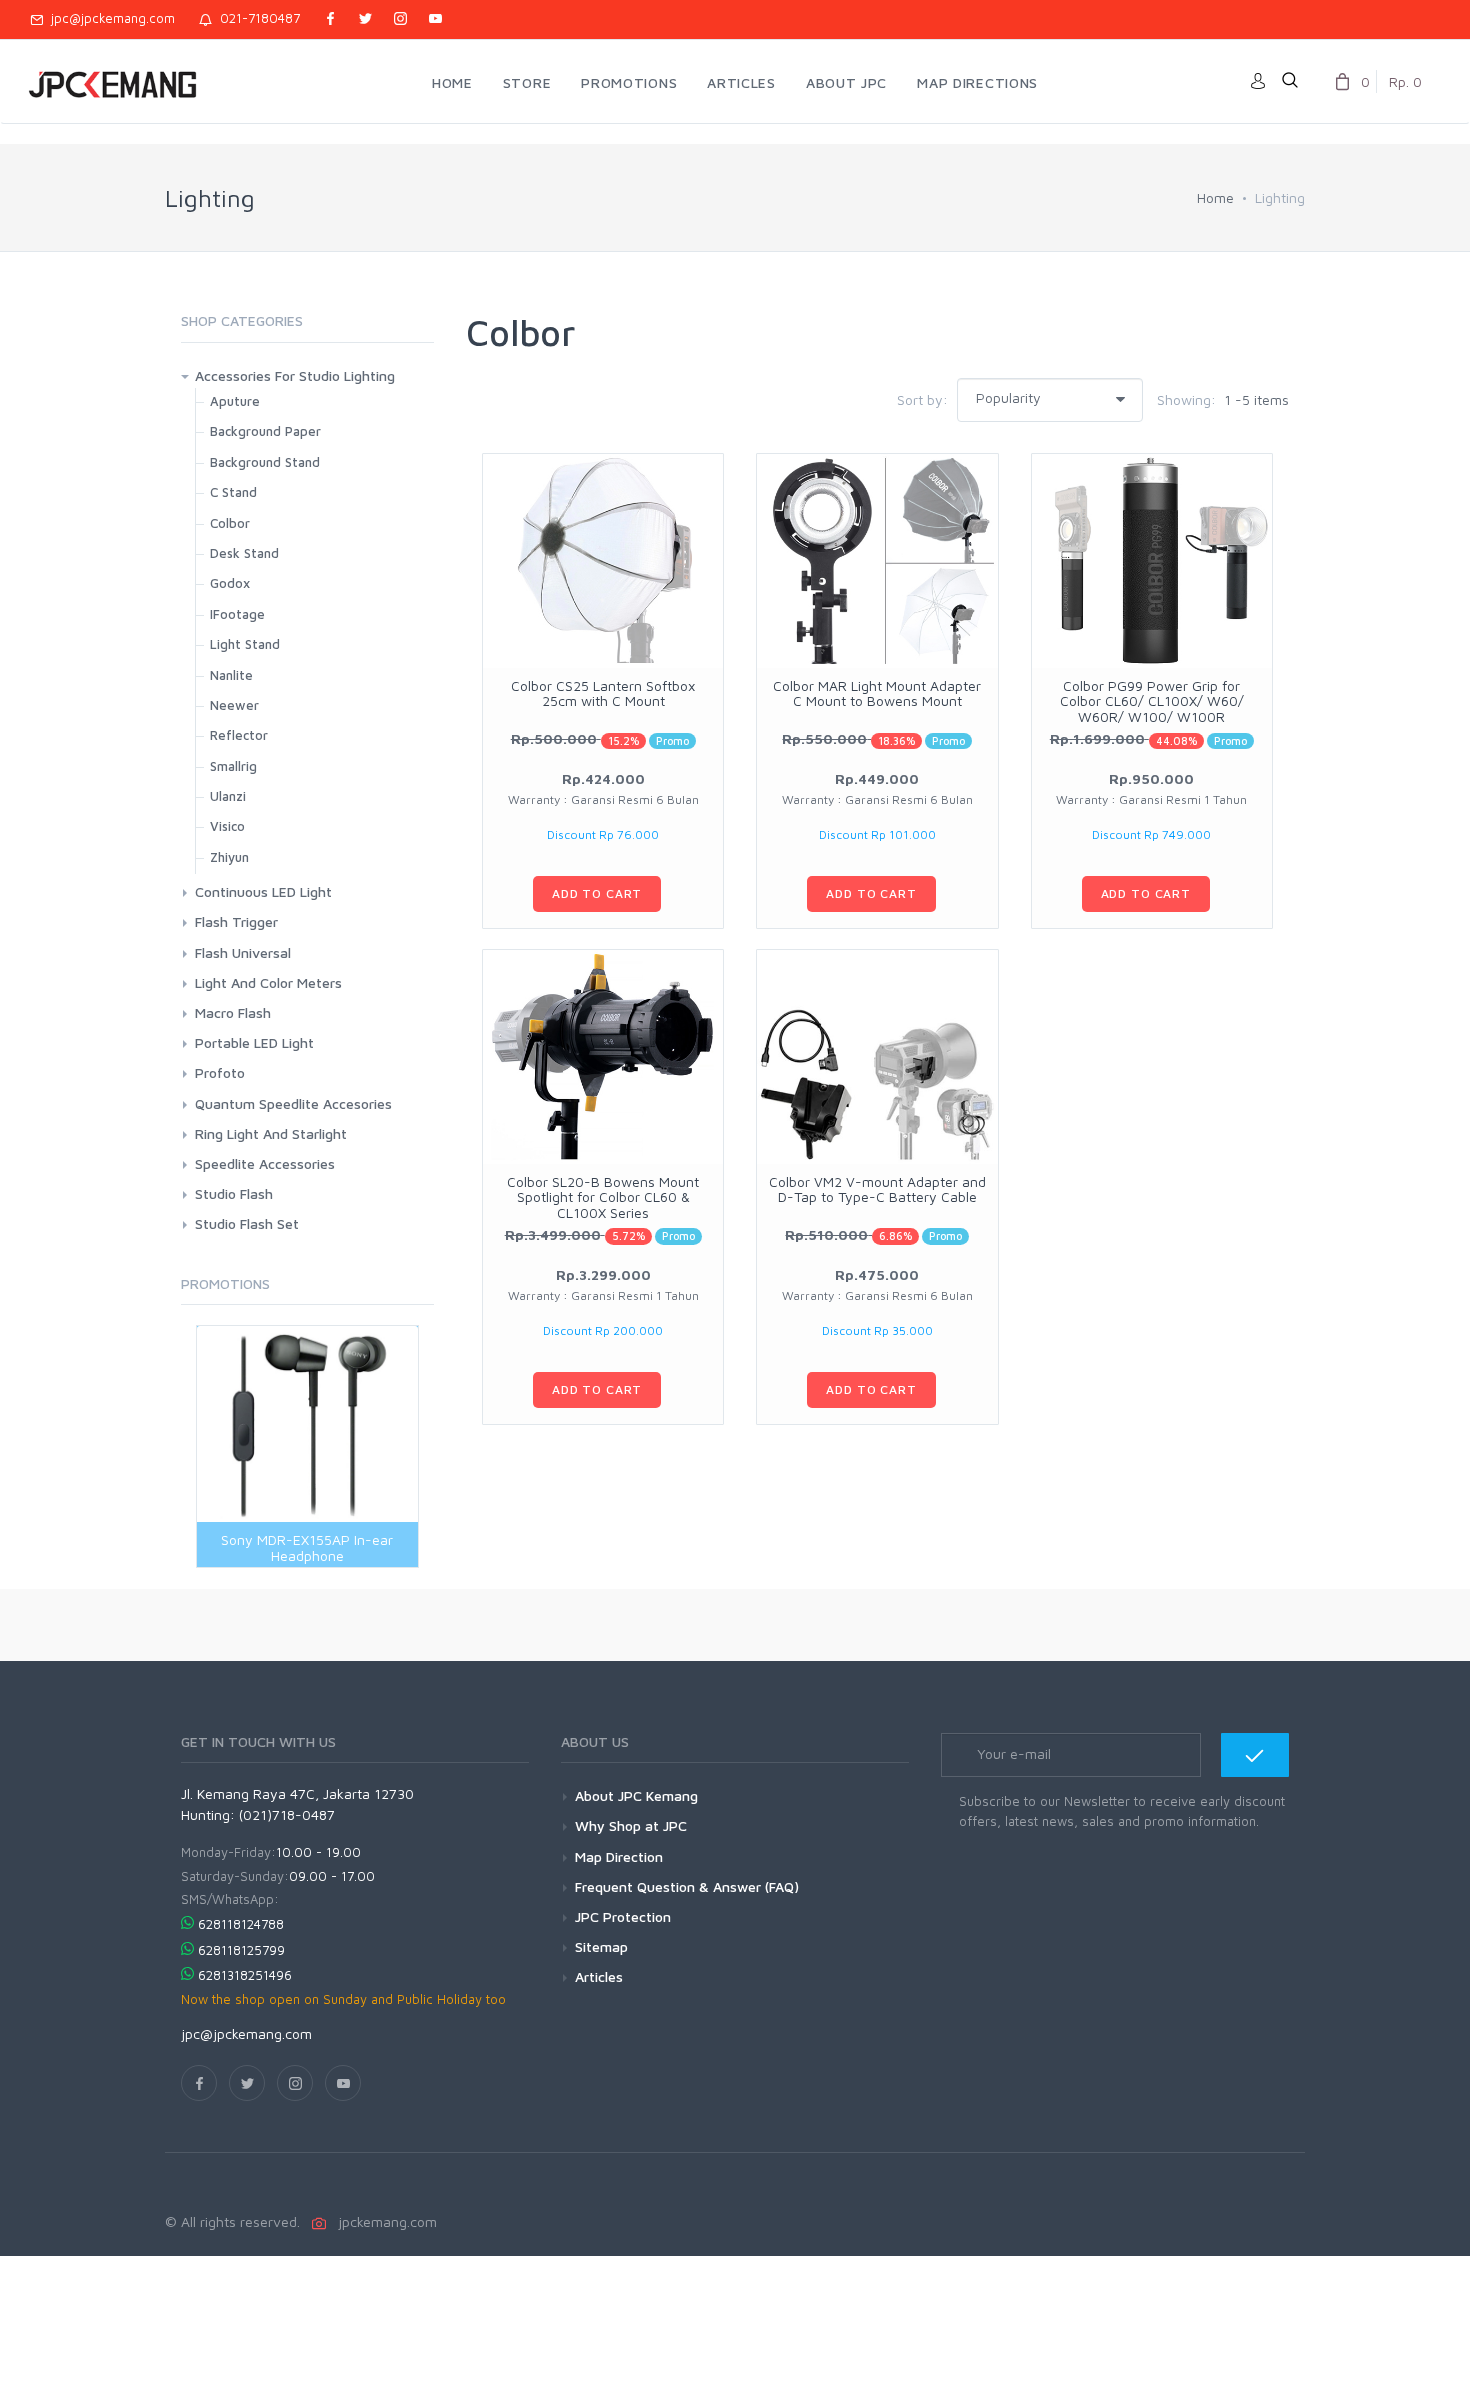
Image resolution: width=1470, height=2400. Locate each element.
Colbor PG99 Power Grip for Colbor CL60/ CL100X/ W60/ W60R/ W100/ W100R (1152, 701)
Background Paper (265, 431)
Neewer (234, 705)
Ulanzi (228, 796)
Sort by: (922, 399)
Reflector (239, 735)
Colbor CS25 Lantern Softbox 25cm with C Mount (603, 693)
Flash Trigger (236, 921)
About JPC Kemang (636, 1795)
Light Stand (245, 644)
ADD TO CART (597, 893)
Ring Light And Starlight (271, 1133)
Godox (230, 583)
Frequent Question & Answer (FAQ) (687, 1886)
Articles (599, 1976)
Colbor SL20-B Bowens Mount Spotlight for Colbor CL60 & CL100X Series (603, 1197)
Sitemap (601, 1946)
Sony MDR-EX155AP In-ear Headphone (307, 1547)
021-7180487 (256, 18)
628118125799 (241, 1950)
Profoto (220, 1072)
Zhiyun (229, 857)
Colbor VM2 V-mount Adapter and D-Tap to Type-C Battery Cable (877, 1189)
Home (1215, 197)
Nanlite (231, 675)
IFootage (237, 614)
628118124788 (241, 1924)
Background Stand (265, 462)
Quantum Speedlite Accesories (293, 1103)
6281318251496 (245, 1975)
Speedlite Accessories (265, 1163)
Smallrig (233, 766)
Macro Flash (233, 1012)
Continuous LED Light (263, 891)
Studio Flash (234, 1193)
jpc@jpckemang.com (109, 18)
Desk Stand (244, 553)
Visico (227, 826)
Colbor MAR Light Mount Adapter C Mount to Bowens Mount (877, 693)
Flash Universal (243, 952)
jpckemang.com (383, 2221)
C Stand (233, 492)
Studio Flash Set (247, 1223)
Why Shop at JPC (631, 1825)
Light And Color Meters (268, 982)
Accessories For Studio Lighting (295, 375)
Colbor (230, 523)
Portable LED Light (254, 1042)
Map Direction (619, 1856)
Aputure (235, 401)
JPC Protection (623, 1916)
